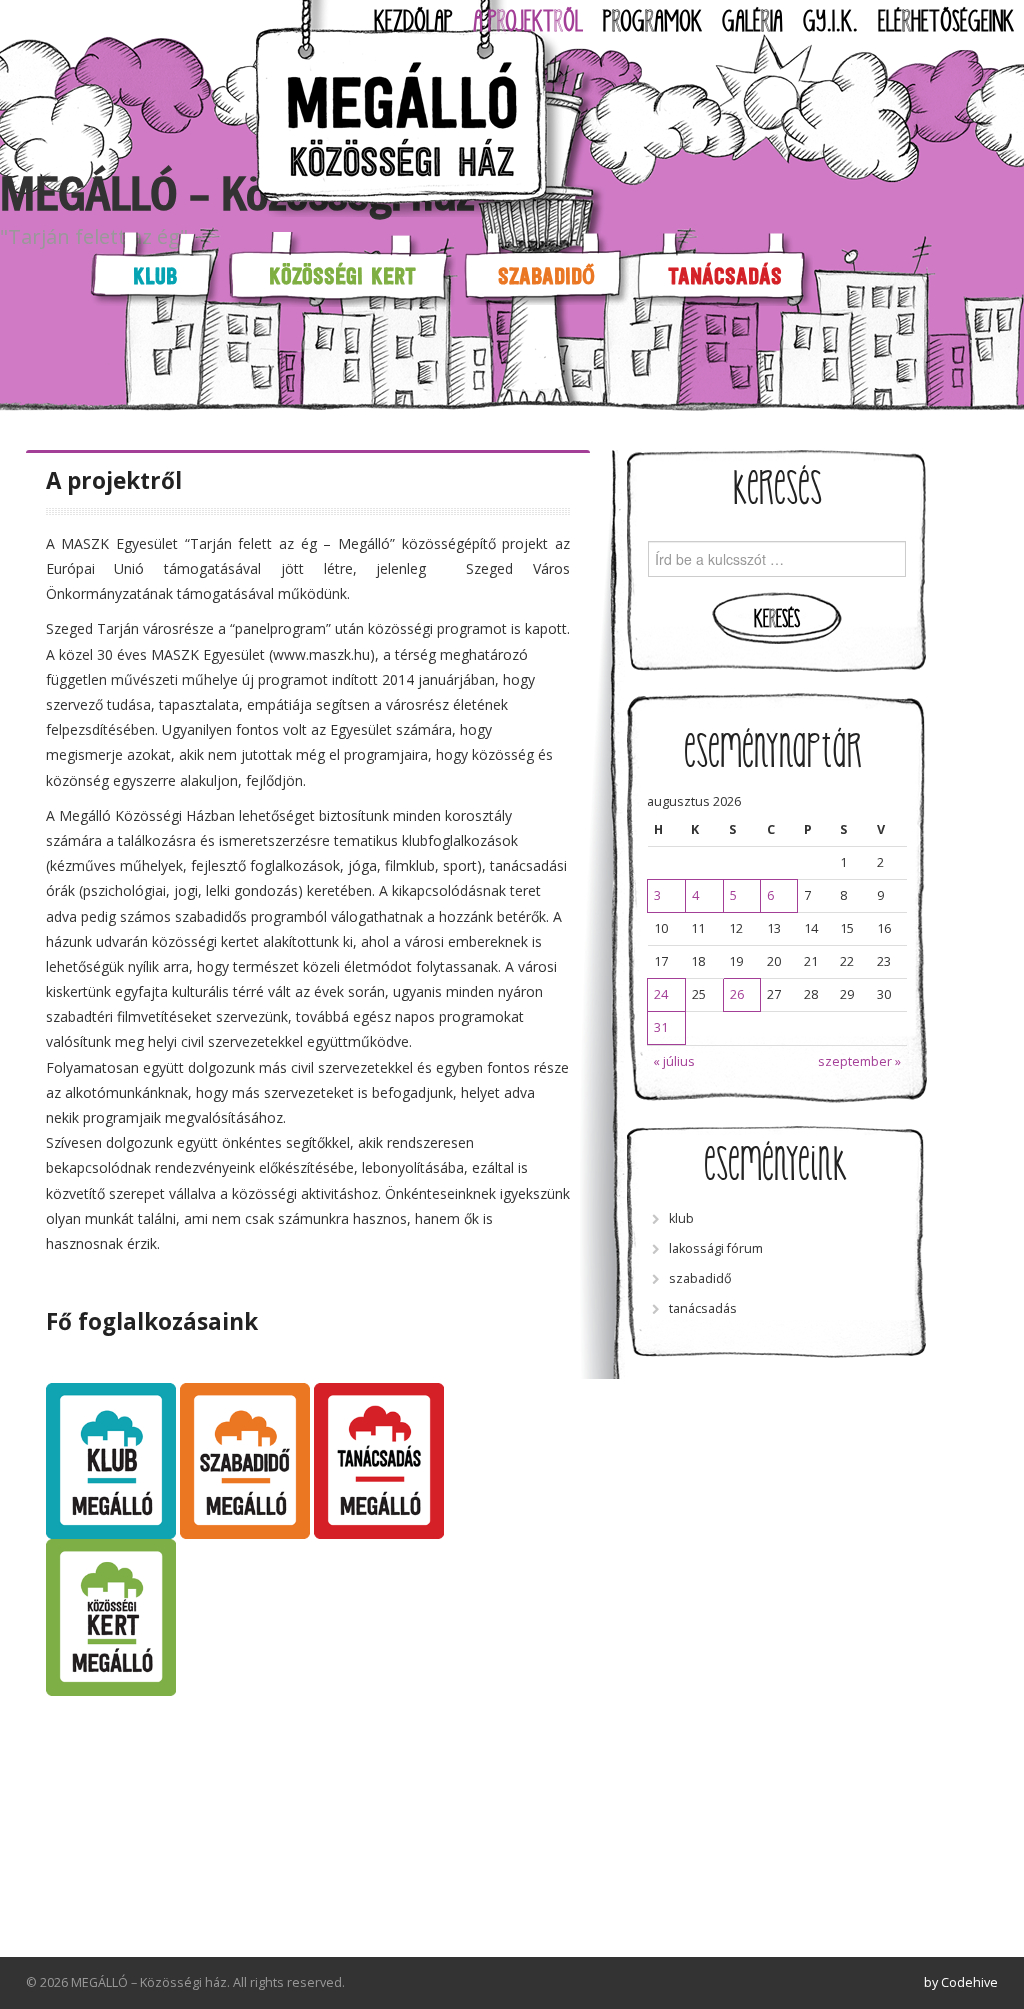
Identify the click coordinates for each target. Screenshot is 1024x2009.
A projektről (528, 22)
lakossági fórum (716, 1248)
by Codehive (961, 1982)
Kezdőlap (413, 22)
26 (737, 994)
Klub (155, 275)
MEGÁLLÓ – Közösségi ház (237, 194)
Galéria (752, 22)
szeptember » (859, 1061)
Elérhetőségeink (946, 22)
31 (661, 1027)
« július (674, 1061)
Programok (652, 22)
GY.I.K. (830, 22)
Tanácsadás (725, 275)
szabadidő (700, 1278)
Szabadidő (546, 275)
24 (661, 994)
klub (681, 1218)
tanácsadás (703, 1308)
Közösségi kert (342, 275)
